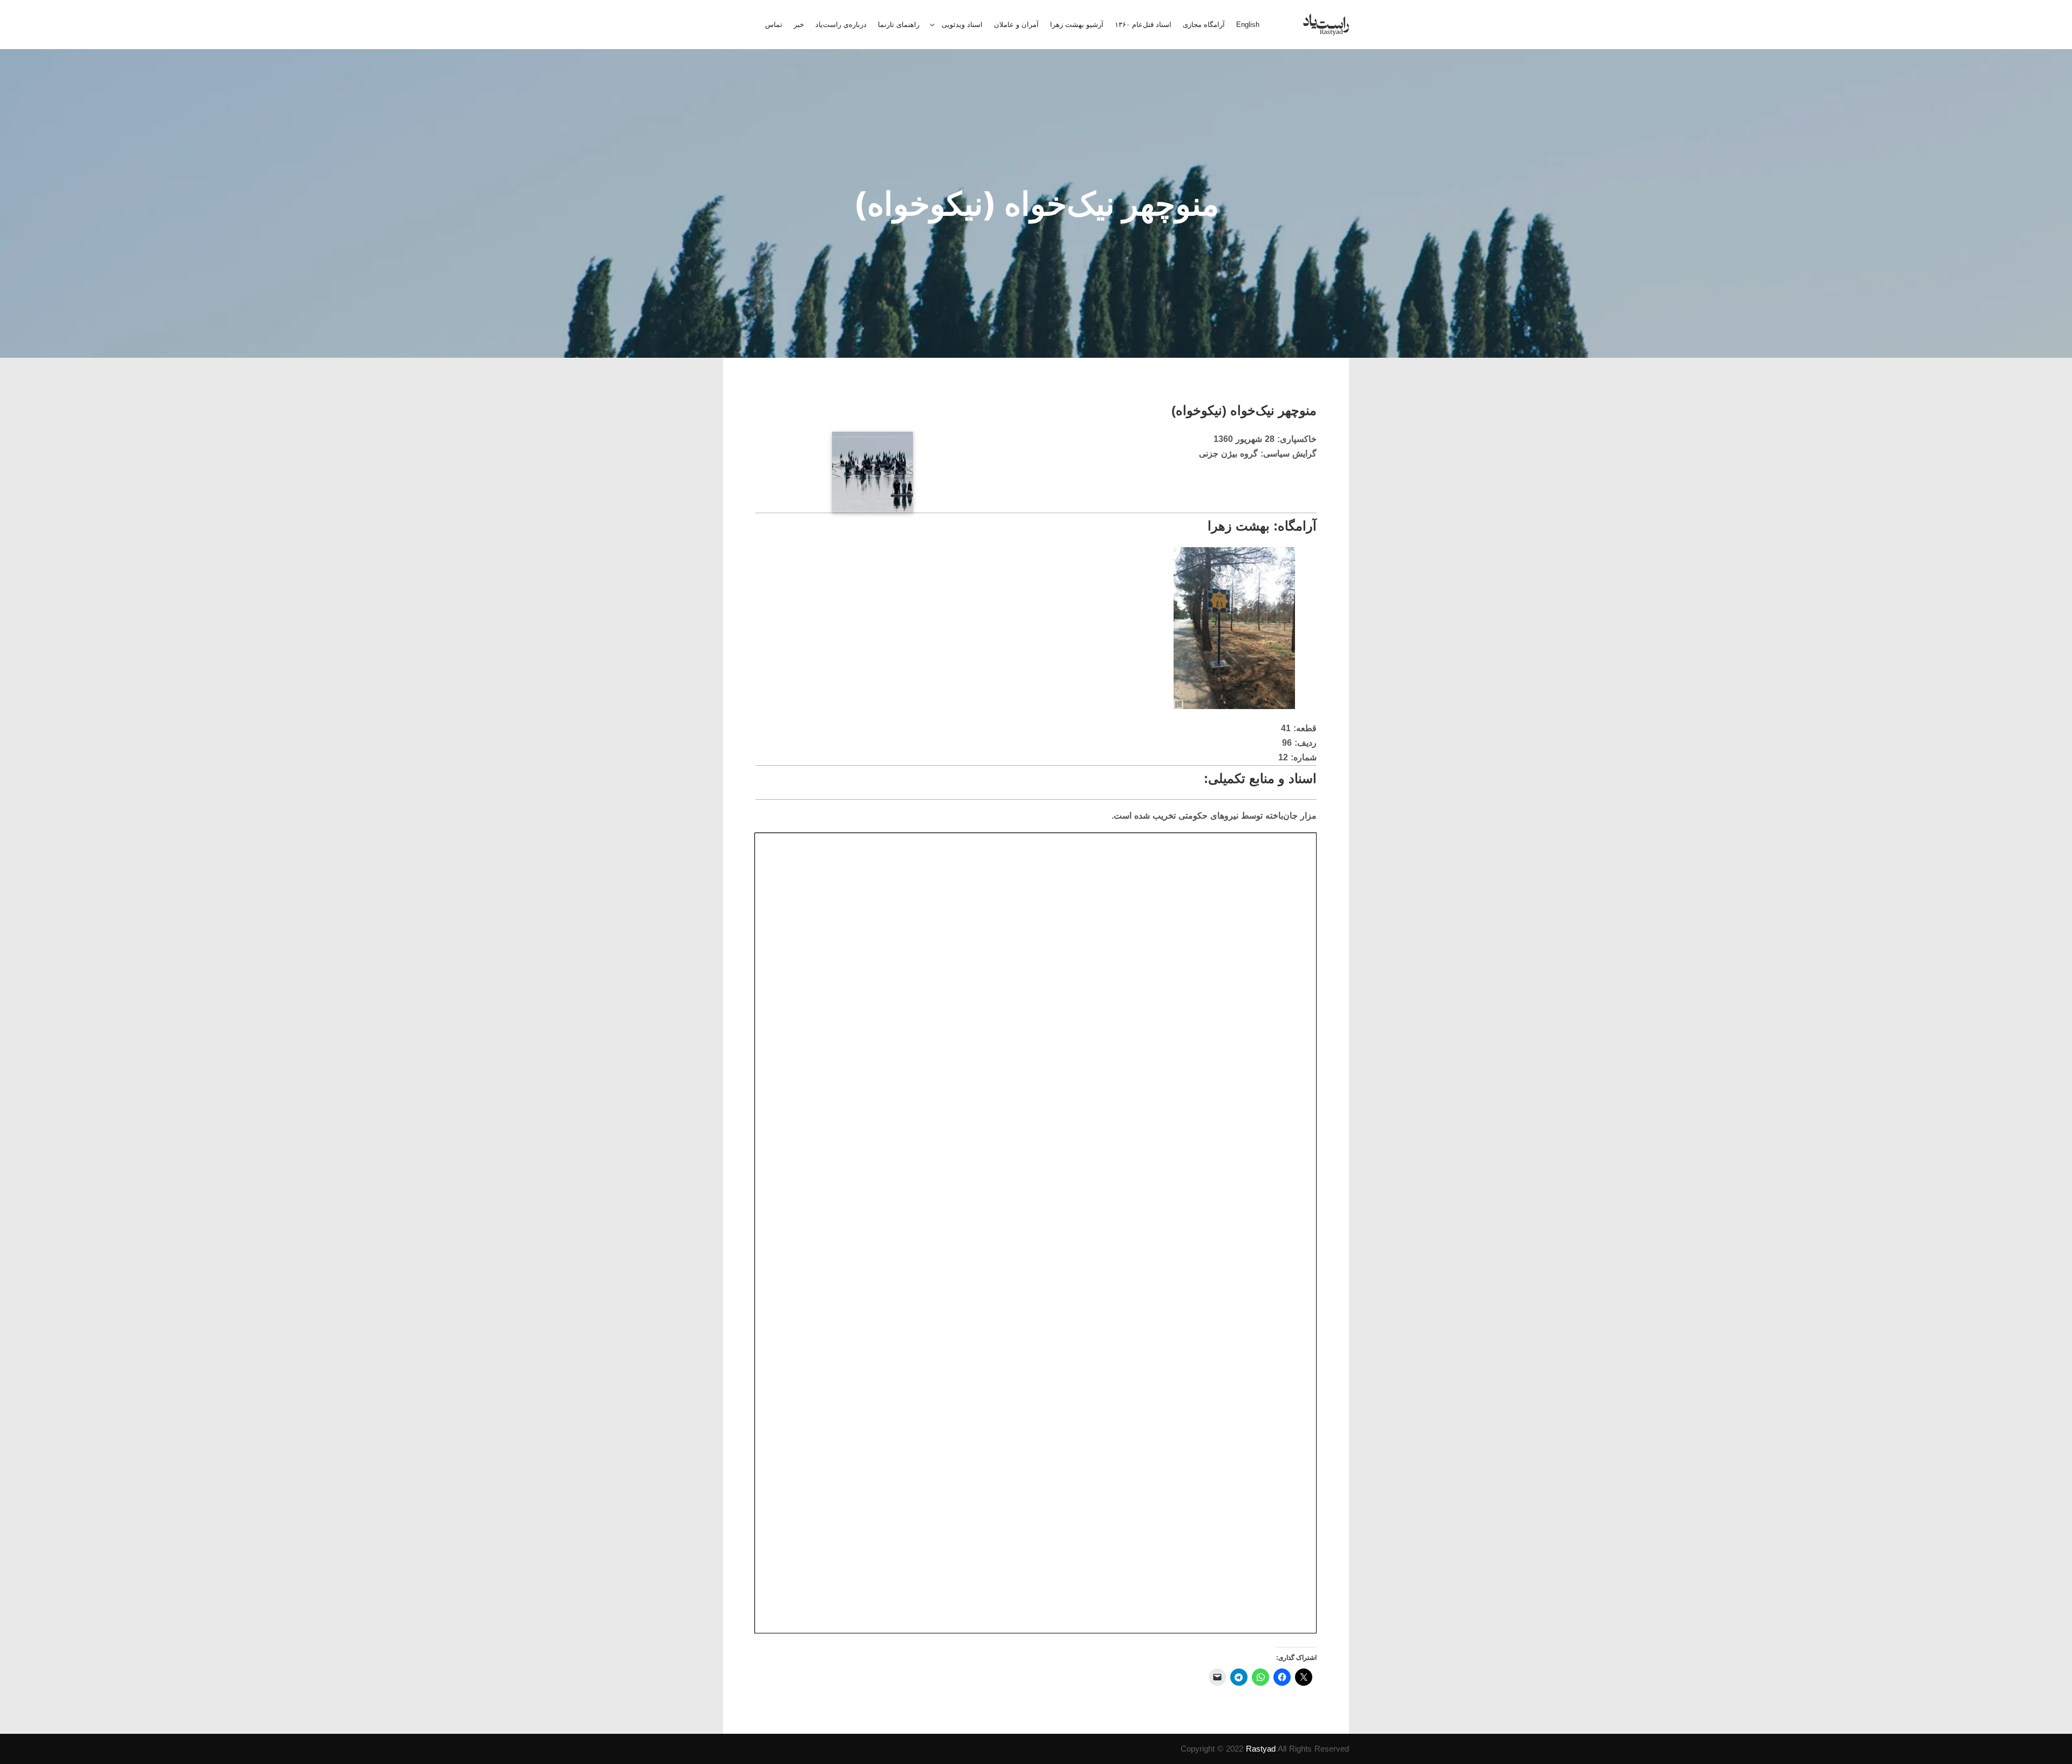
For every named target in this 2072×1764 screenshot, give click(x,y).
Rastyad (1261, 1749)
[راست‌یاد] (1326, 25)
